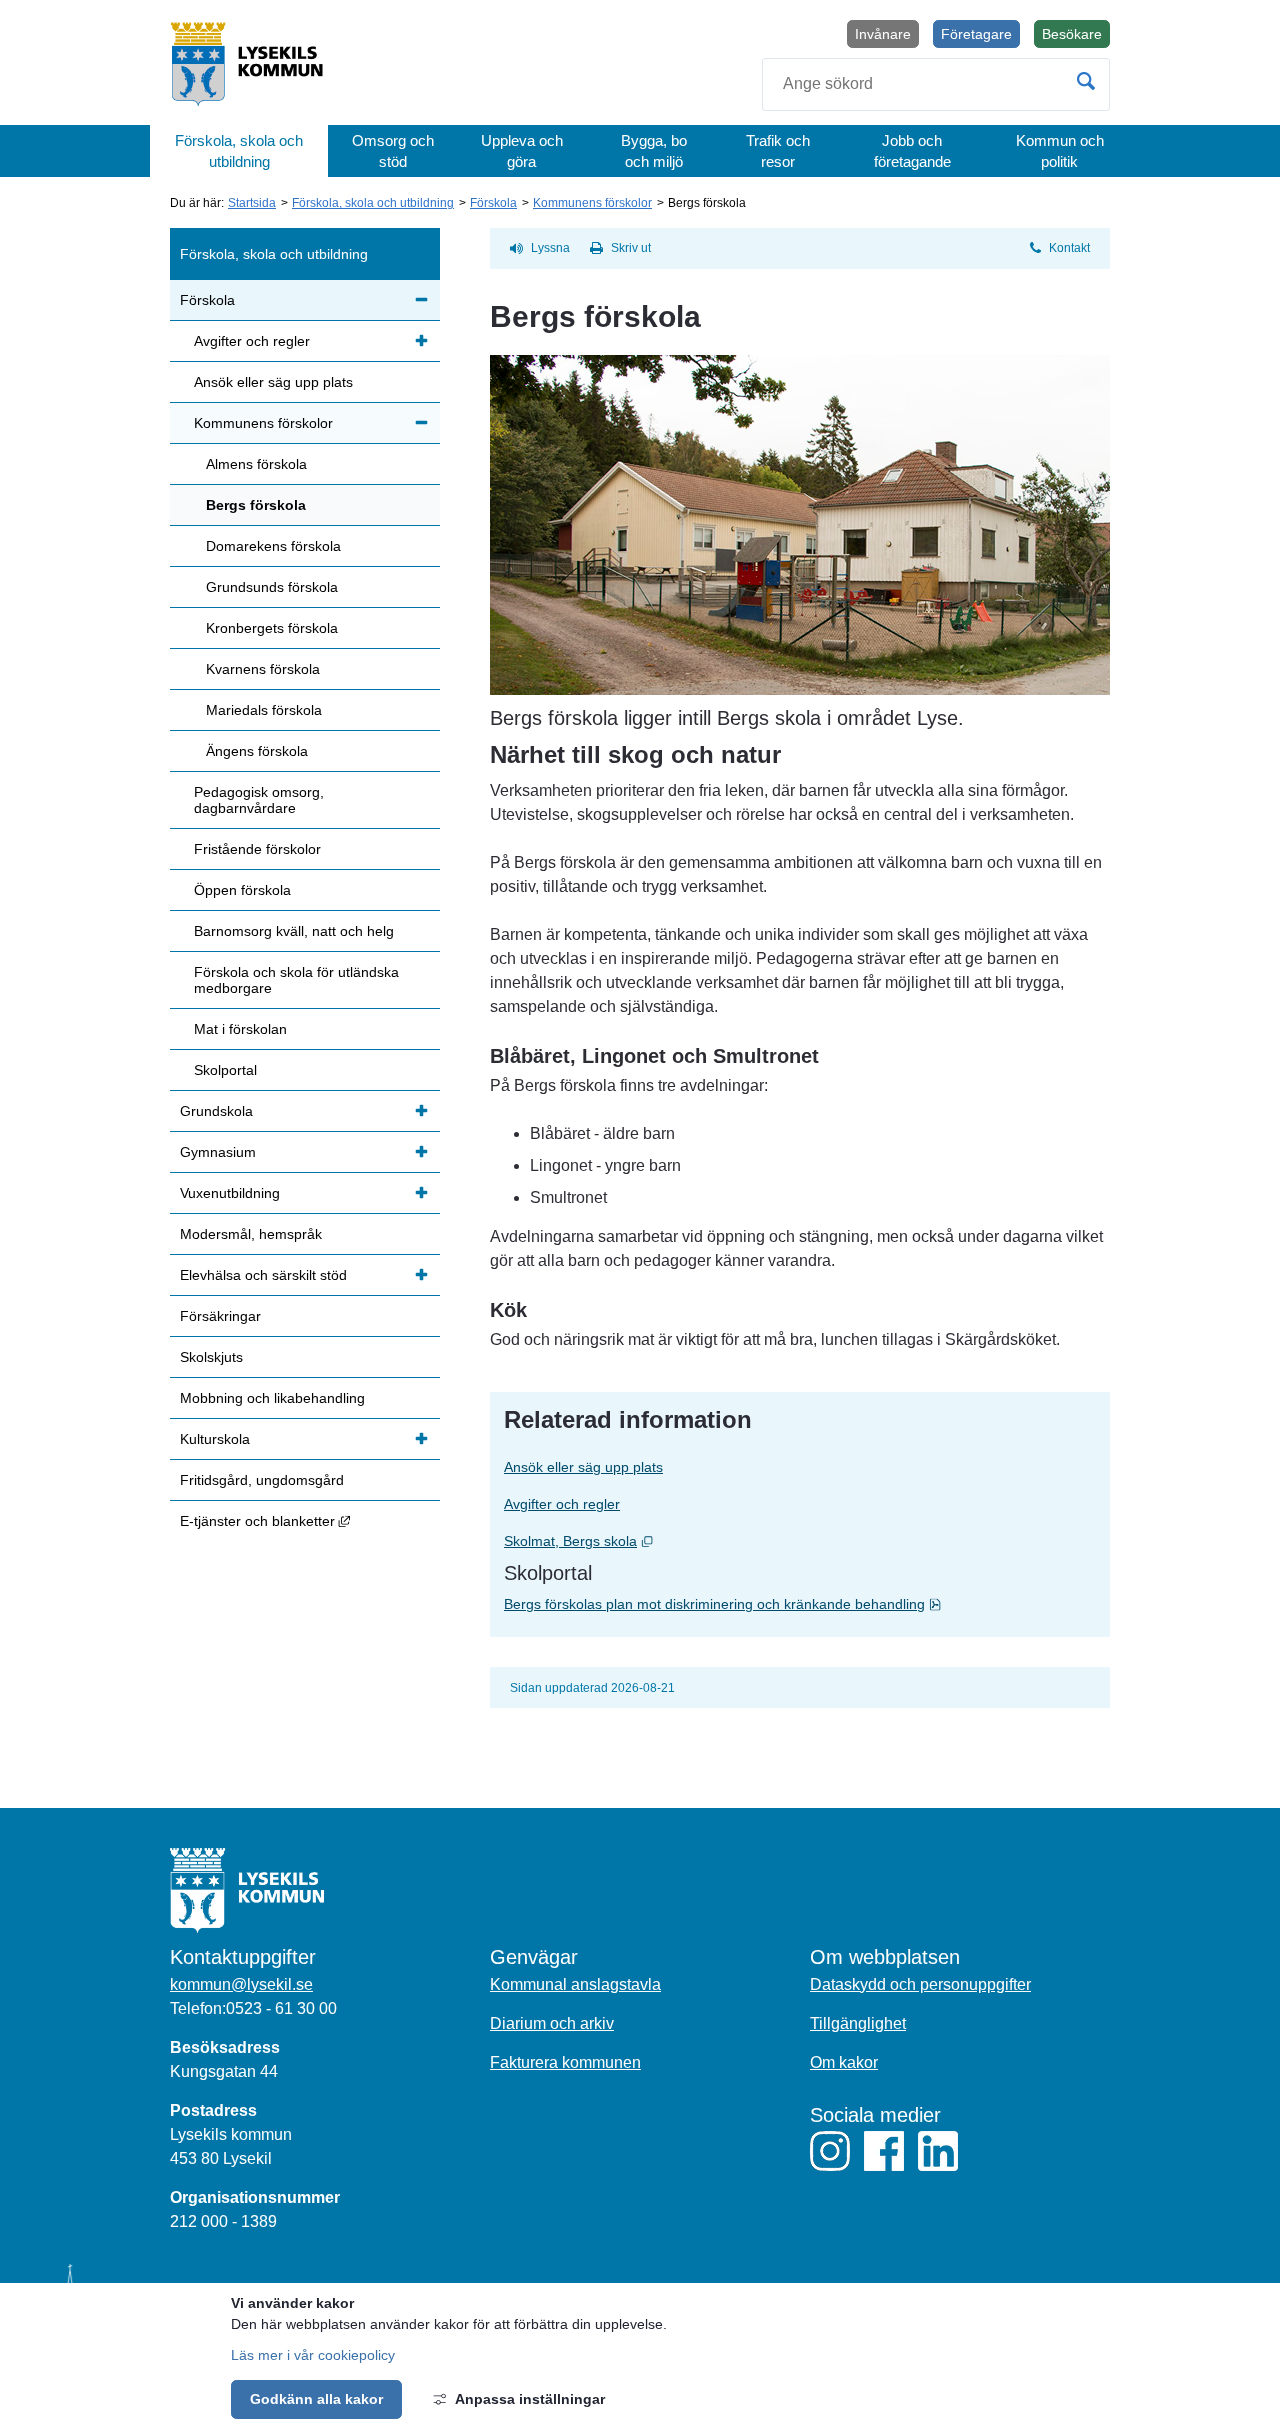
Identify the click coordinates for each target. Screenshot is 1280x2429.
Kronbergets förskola (272, 628)
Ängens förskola (257, 751)
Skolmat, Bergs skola (645, 1540)
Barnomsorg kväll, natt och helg (294, 931)
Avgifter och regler (562, 1504)
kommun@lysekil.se (241, 1984)
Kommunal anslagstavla (575, 1984)
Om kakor (844, 2062)
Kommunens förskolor (592, 203)
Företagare (976, 34)
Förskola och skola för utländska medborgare (296, 980)
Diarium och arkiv (552, 2023)
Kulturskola (215, 1439)
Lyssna (550, 248)
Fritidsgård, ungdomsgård (262, 1480)
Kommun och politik (1060, 151)
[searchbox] (936, 84)
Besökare (1076, 37)
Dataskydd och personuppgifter (920, 1984)
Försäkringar (220, 1316)
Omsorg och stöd (393, 151)
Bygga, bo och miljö (654, 151)
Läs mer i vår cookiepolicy (313, 2355)
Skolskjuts (211, 1357)
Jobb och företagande (912, 151)
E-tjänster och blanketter (310, 1520)
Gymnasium (218, 1152)
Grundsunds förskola (272, 587)
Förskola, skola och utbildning (239, 151)
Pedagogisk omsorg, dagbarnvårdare (259, 800)
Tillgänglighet (858, 2023)
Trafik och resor (778, 151)
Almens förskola (256, 464)
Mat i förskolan (240, 1029)
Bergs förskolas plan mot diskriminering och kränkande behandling (800, 1603)
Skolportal (225, 1070)
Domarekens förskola (273, 546)
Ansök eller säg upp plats (583, 1467)
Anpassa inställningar (530, 2399)
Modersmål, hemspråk (251, 1234)
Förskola (493, 203)
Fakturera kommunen (565, 2062)
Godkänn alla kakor (316, 2399)
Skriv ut (631, 248)
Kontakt (1069, 248)
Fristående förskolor (257, 849)
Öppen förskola (242, 890)
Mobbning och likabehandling (272, 1398)
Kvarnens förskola (263, 669)
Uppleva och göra (522, 151)
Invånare (883, 34)
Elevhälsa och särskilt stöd (263, 1275)
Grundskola (216, 1111)
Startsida (252, 203)
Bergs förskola (256, 505)
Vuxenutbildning (230, 1193)
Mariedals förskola (264, 710)
